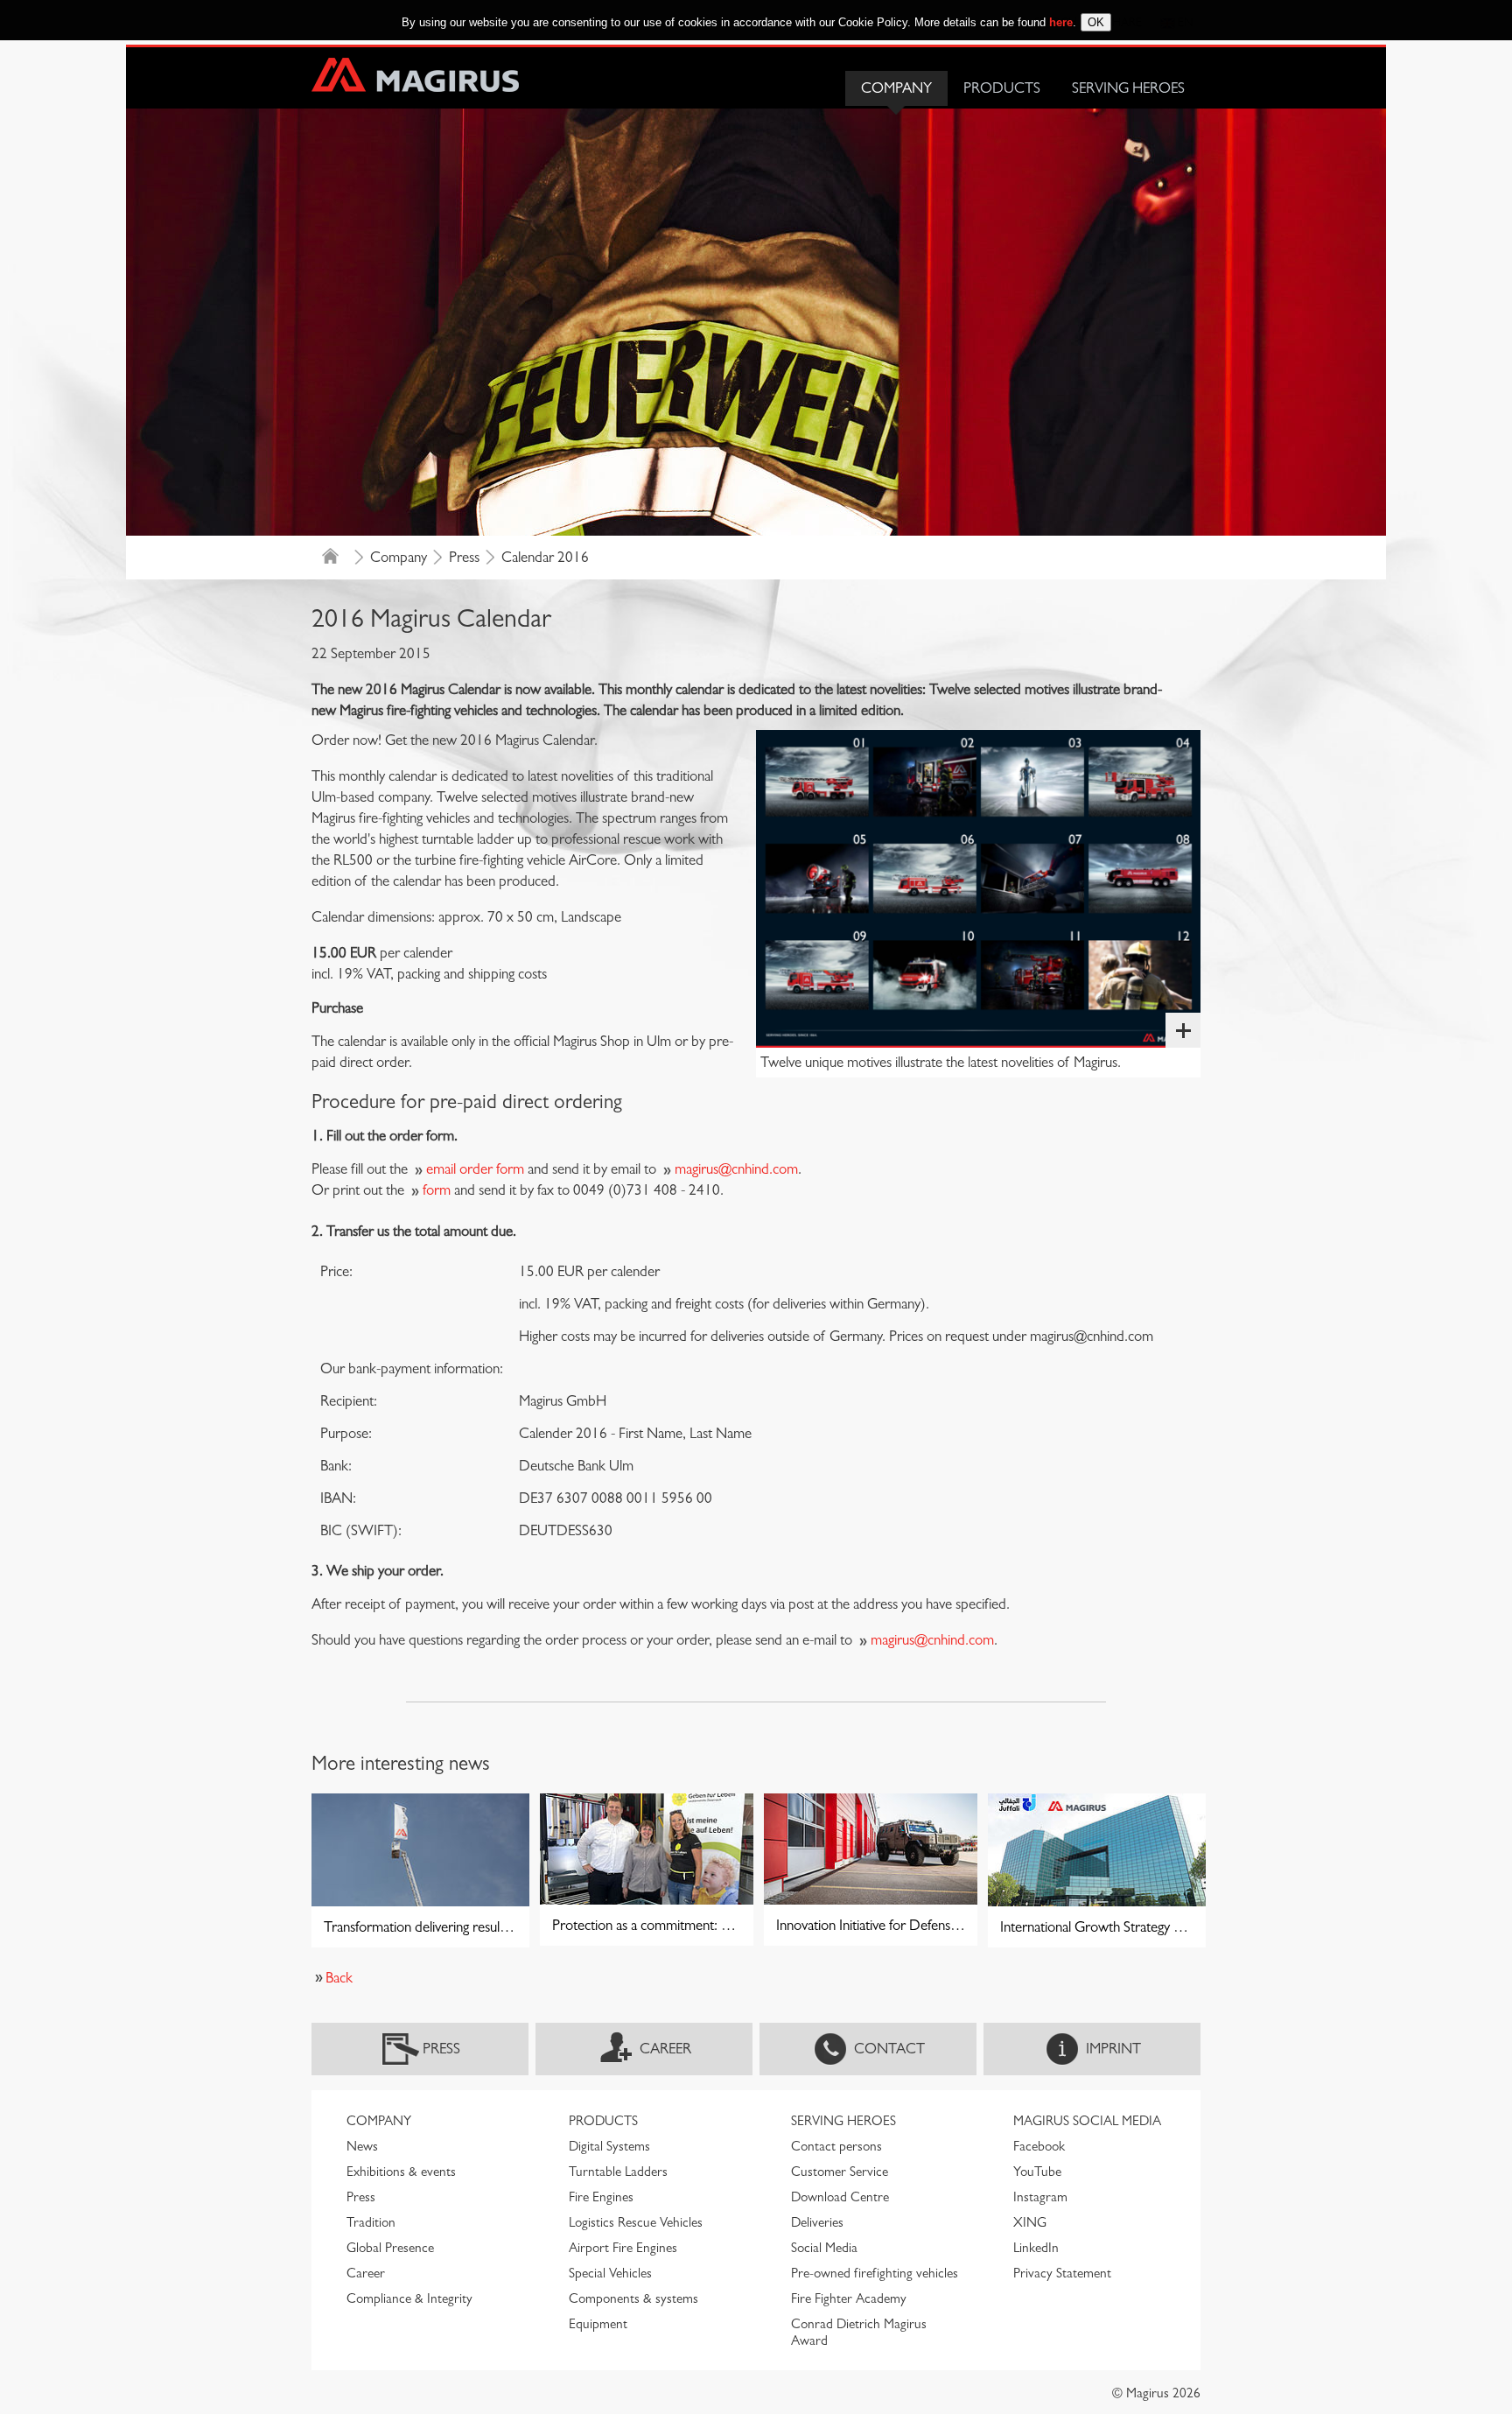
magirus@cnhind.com (736, 1169)
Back (339, 1978)
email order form (475, 1169)
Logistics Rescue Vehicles (636, 2222)
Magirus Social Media (1087, 2121)
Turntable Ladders (618, 2172)
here (1061, 22)
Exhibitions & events (401, 2172)
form (437, 1190)
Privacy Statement (1062, 2273)
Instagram (1040, 2197)
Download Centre (840, 2197)
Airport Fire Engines (623, 2248)
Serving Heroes (1128, 88)
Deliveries (817, 2222)
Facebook (1039, 2146)
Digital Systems (609, 2146)
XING (1030, 2222)
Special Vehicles (610, 2273)
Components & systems (633, 2298)
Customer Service (840, 2172)
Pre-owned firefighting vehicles (875, 2273)
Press (464, 557)
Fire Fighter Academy (849, 2298)
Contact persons (836, 2146)
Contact (889, 2049)
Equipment (598, 2324)
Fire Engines (601, 2197)
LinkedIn (1036, 2248)
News (362, 2146)
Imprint (1113, 2049)
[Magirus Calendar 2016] (978, 889)
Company (896, 88)
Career (665, 2049)
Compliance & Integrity (409, 2298)
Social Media (824, 2248)
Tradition (371, 2222)
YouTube (1037, 2172)
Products (1002, 88)
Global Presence (390, 2248)
